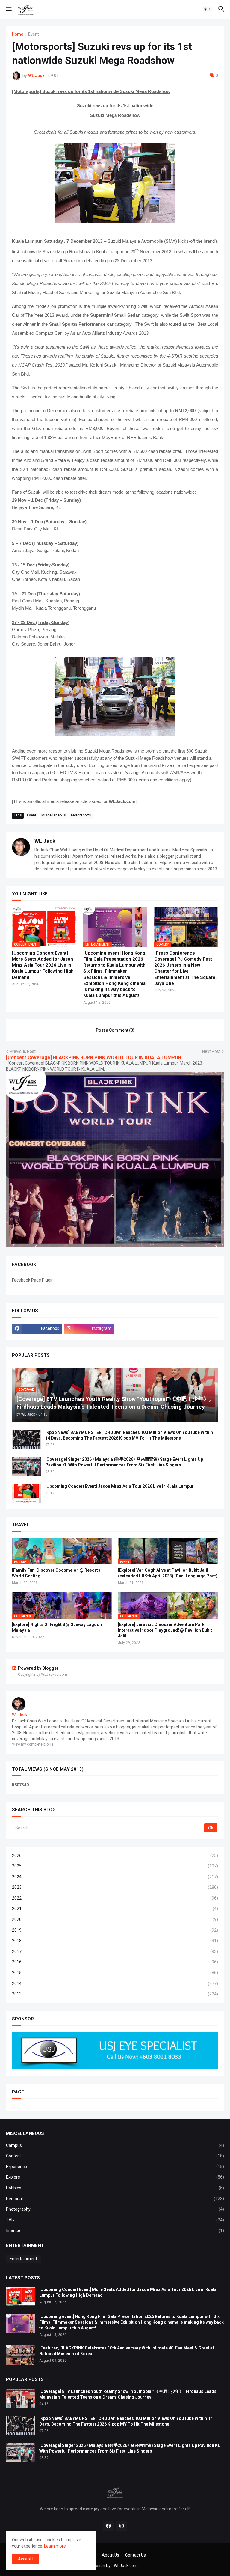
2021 (115, 1909)
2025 (115, 1866)
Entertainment (23, 2259)
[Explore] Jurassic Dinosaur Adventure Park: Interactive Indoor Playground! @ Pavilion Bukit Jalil (165, 1630)
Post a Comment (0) (115, 1030)
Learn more (55, 2546)
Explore (115, 2177)
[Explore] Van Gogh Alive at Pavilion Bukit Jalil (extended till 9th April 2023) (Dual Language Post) (168, 1573)
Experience (115, 2167)
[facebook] (108, 2526)
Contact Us (136, 2555)
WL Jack (45, 841)
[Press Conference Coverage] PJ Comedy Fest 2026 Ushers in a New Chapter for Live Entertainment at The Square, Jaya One (185, 968)
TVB (115, 2220)
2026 (115, 1855)
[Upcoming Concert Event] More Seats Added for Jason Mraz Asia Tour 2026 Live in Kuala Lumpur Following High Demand (43, 965)
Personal (115, 2199)
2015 (115, 1973)
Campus (115, 2145)
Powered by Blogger (38, 1668)
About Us (111, 2555)
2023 (115, 1887)
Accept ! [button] (26, 2559)
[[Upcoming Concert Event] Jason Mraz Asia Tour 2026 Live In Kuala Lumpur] (27, 1493)
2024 (115, 1877)
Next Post (211, 1051)
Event (34, 34)
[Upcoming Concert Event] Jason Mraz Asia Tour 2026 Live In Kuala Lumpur (119, 1486)
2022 (115, 1898)
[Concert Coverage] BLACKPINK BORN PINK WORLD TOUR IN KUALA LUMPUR (94, 1058)
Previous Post (23, 1051)
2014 (115, 1983)
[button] (8, 9)
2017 (115, 1951)
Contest (115, 2156)
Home (18, 34)
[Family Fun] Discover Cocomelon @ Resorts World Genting (56, 1573)
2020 (115, 1919)
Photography (115, 2209)
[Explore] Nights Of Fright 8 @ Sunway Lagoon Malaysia (57, 1627)
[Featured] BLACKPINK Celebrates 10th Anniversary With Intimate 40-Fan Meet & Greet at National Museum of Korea (127, 2351)
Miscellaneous (54, 815)
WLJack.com (126, 2566)
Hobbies (115, 2188)
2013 (115, 1994)
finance (115, 2230)
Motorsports (81, 815)
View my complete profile (33, 1744)
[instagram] (122, 2526)
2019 (115, 1930)
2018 (115, 1941)
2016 (115, 1962)
